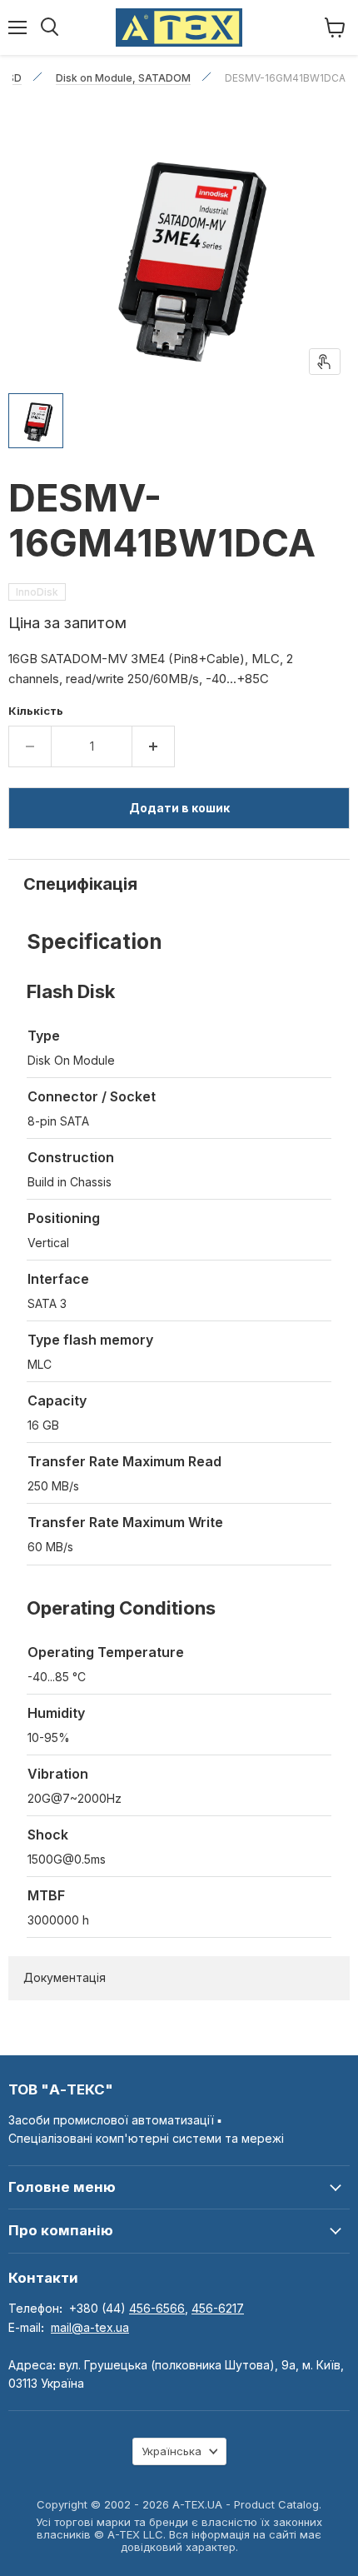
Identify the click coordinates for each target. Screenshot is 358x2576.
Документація (65, 1977)
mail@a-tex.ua (90, 2327)
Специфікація (80, 884)
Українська (172, 2451)
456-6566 (157, 2308)
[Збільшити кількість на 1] (154, 746)
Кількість (36, 711)
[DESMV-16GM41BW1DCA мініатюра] (36, 421)
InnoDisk (37, 592)
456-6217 (218, 2308)
